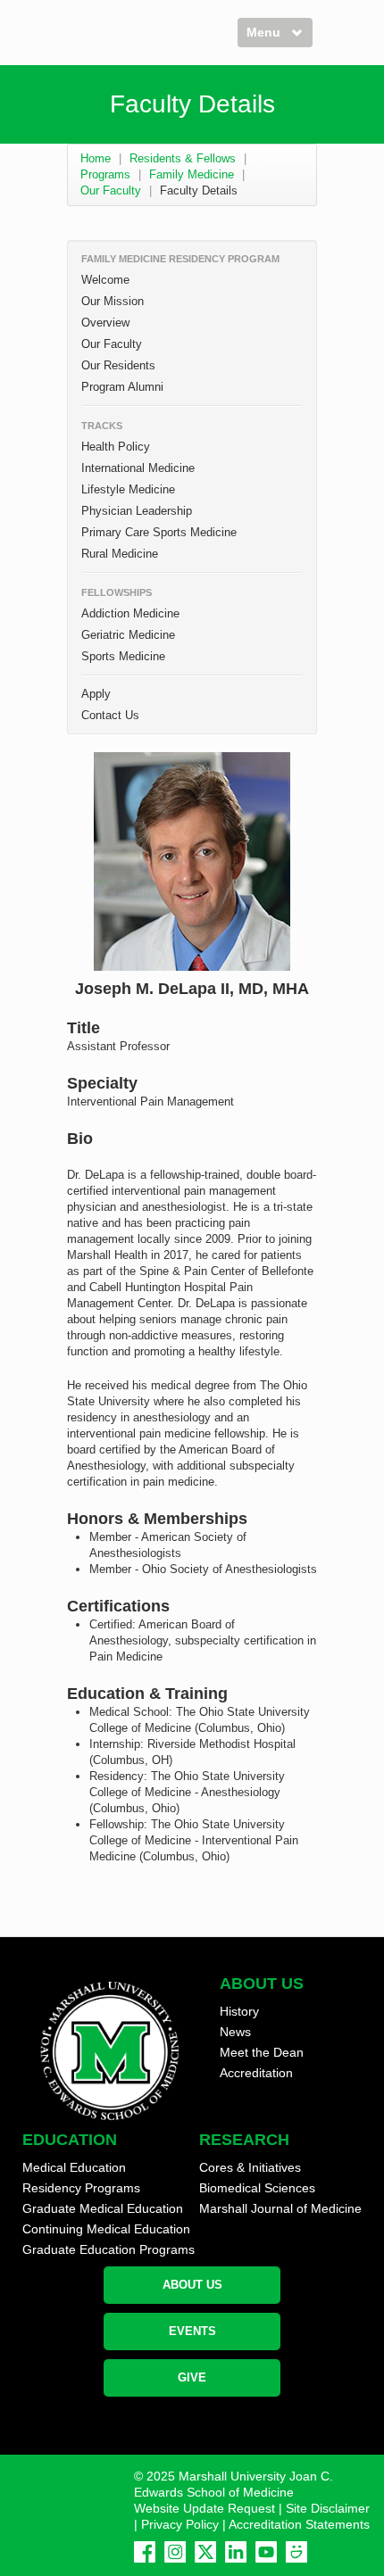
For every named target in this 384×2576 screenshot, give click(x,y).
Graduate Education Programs (109, 2249)
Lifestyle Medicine (128, 489)
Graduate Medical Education (103, 2208)
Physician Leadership (137, 511)
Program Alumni (122, 387)
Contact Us (110, 715)
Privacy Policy (180, 2524)
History (239, 2011)
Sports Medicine (123, 656)
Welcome (105, 280)
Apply (96, 694)
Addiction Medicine (130, 613)
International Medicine (138, 468)
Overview (105, 323)
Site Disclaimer (328, 2508)
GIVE (192, 2377)
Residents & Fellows (183, 158)
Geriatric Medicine (128, 635)
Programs (105, 174)
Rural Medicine (120, 554)
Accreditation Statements (299, 2524)
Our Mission (113, 301)
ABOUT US (192, 2285)
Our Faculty (111, 191)
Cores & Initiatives (250, 2167)
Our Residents (118, 365)
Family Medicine (192, 174)
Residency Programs (81, 2188)
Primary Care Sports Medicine (159, 532)
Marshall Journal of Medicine (280, 2208)
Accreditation (256, 2073)
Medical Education (74, 2167)
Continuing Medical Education (106, 2229)
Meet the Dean (262, 2052)
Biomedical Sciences (257, 2188)
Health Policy (116, 447)
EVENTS (192, 2331)
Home (96, 158)
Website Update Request (205, 2508)
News (235, 2032)
